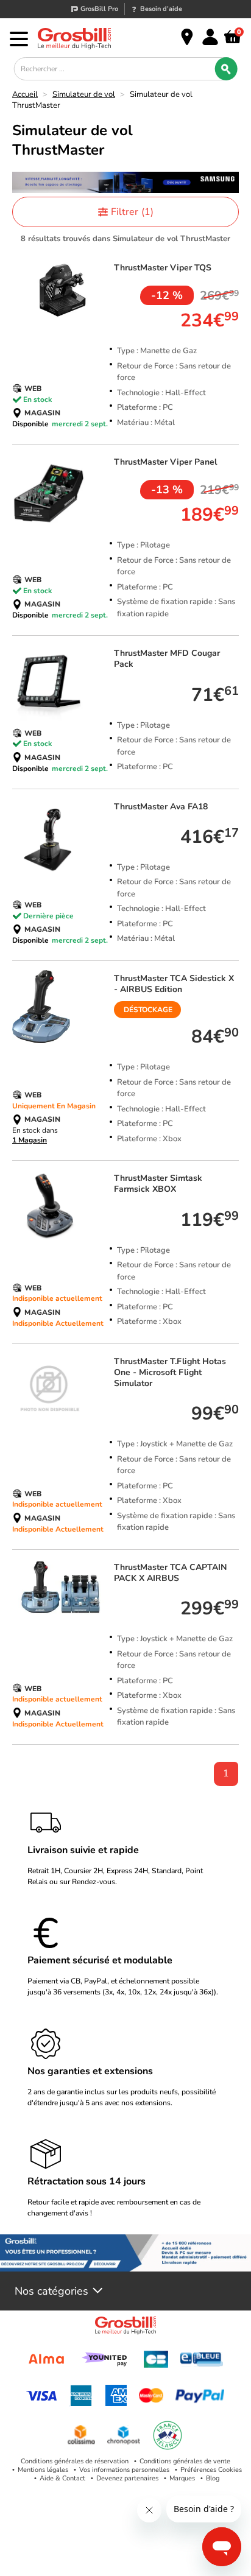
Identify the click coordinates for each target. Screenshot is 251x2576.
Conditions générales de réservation (75, 2461)
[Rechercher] (226, 69)
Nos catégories (51, 2291)
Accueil (25, 94)
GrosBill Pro (99, 9)
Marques (182, 2478)
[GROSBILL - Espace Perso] (210, 37)
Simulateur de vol (84, 94)
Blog (213, 2478)
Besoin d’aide (161, 9)
